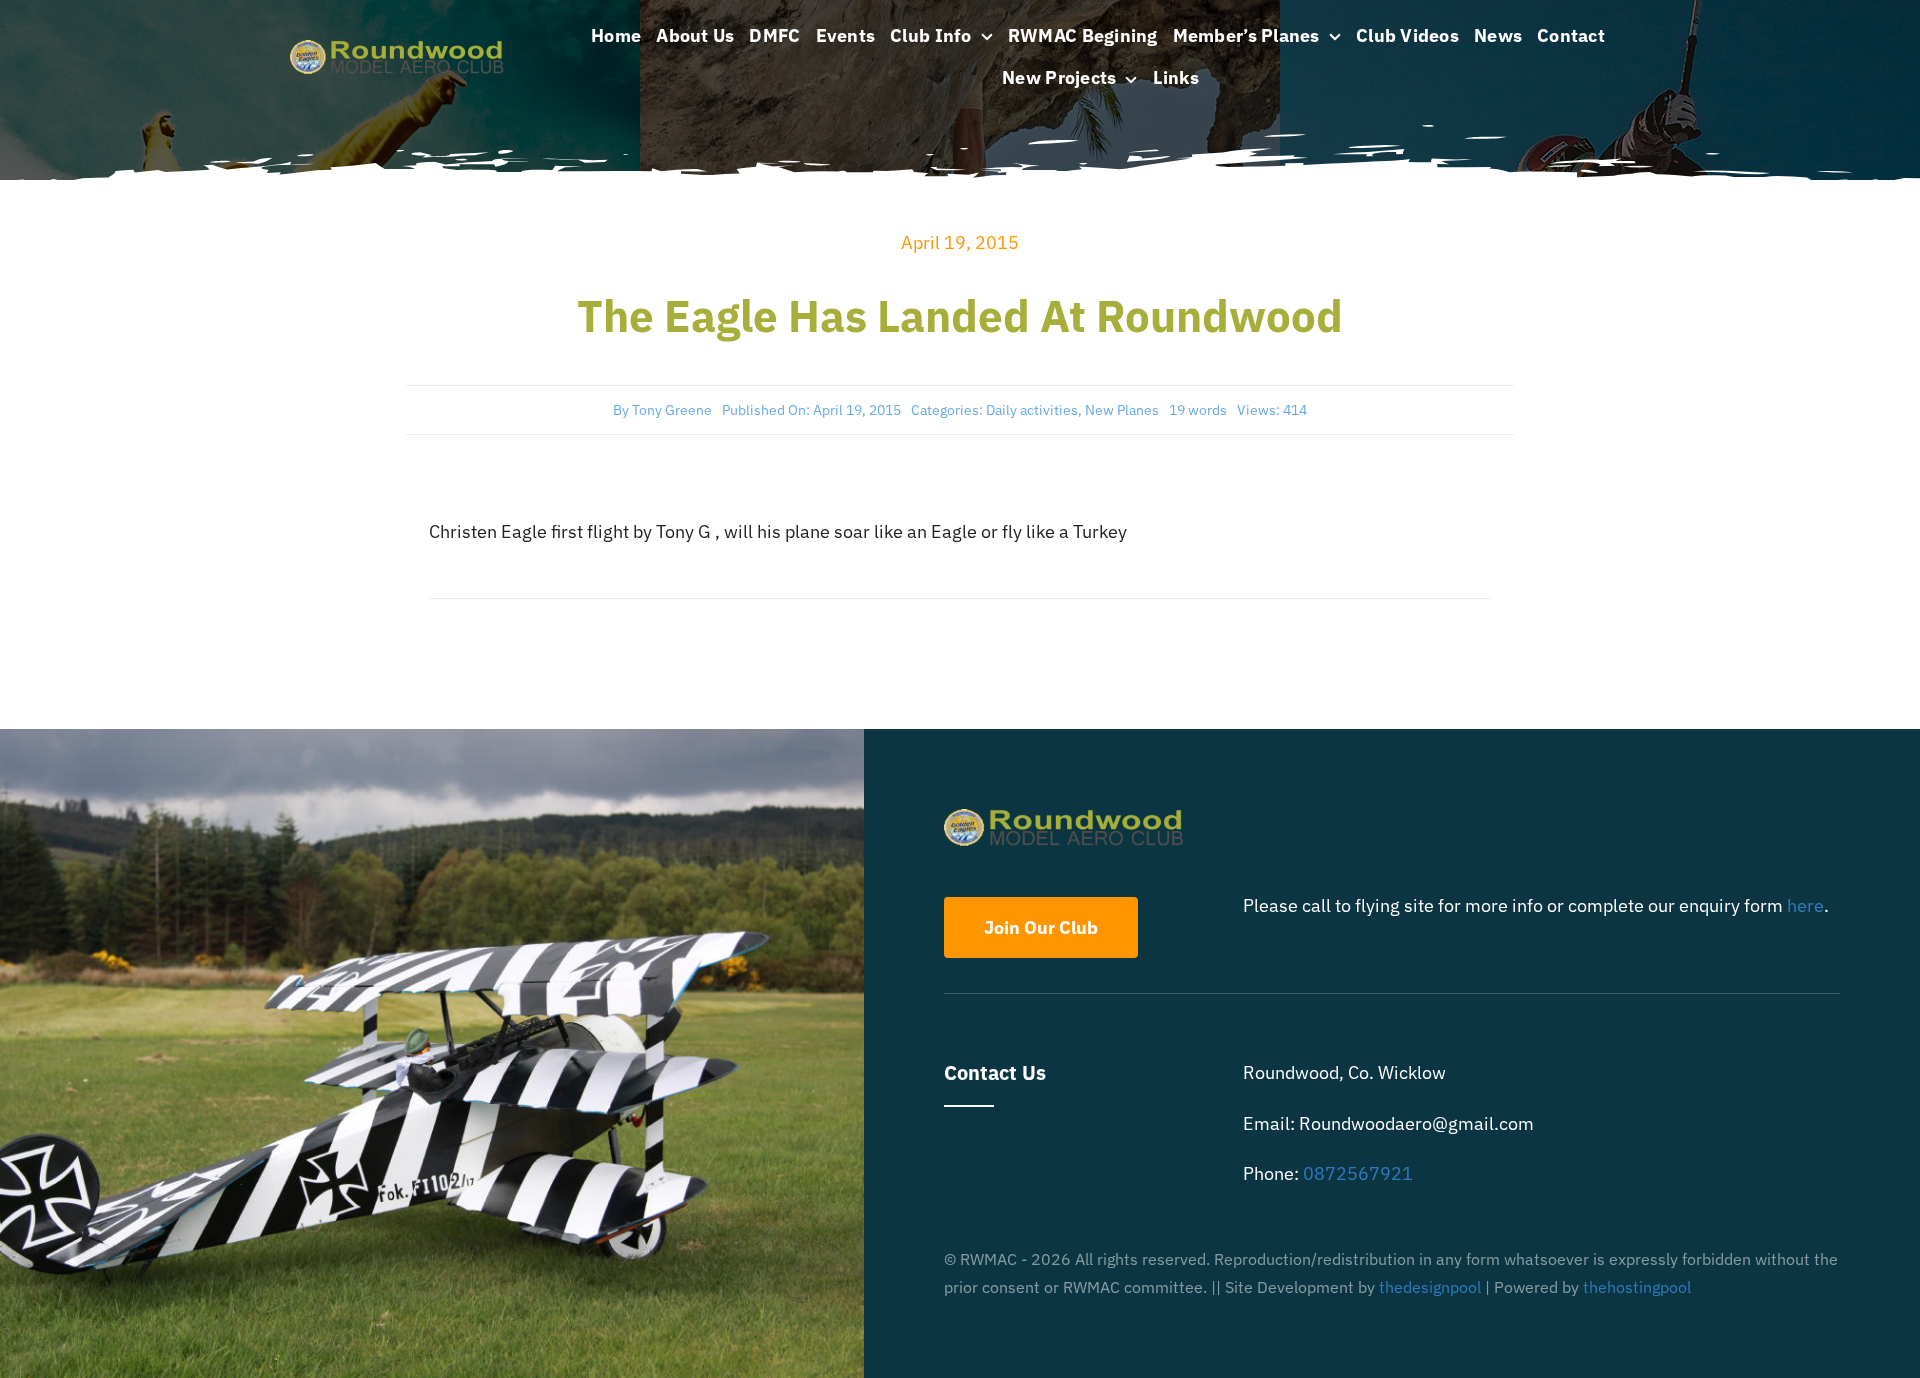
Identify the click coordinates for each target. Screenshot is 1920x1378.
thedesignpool (1430, 1287)
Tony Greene (672, 410)
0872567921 (1358, 1173)
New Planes (1122, 410)
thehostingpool (1637, 1287)
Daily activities (1032, 410)
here (1805, 905)
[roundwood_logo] (402, 48)
